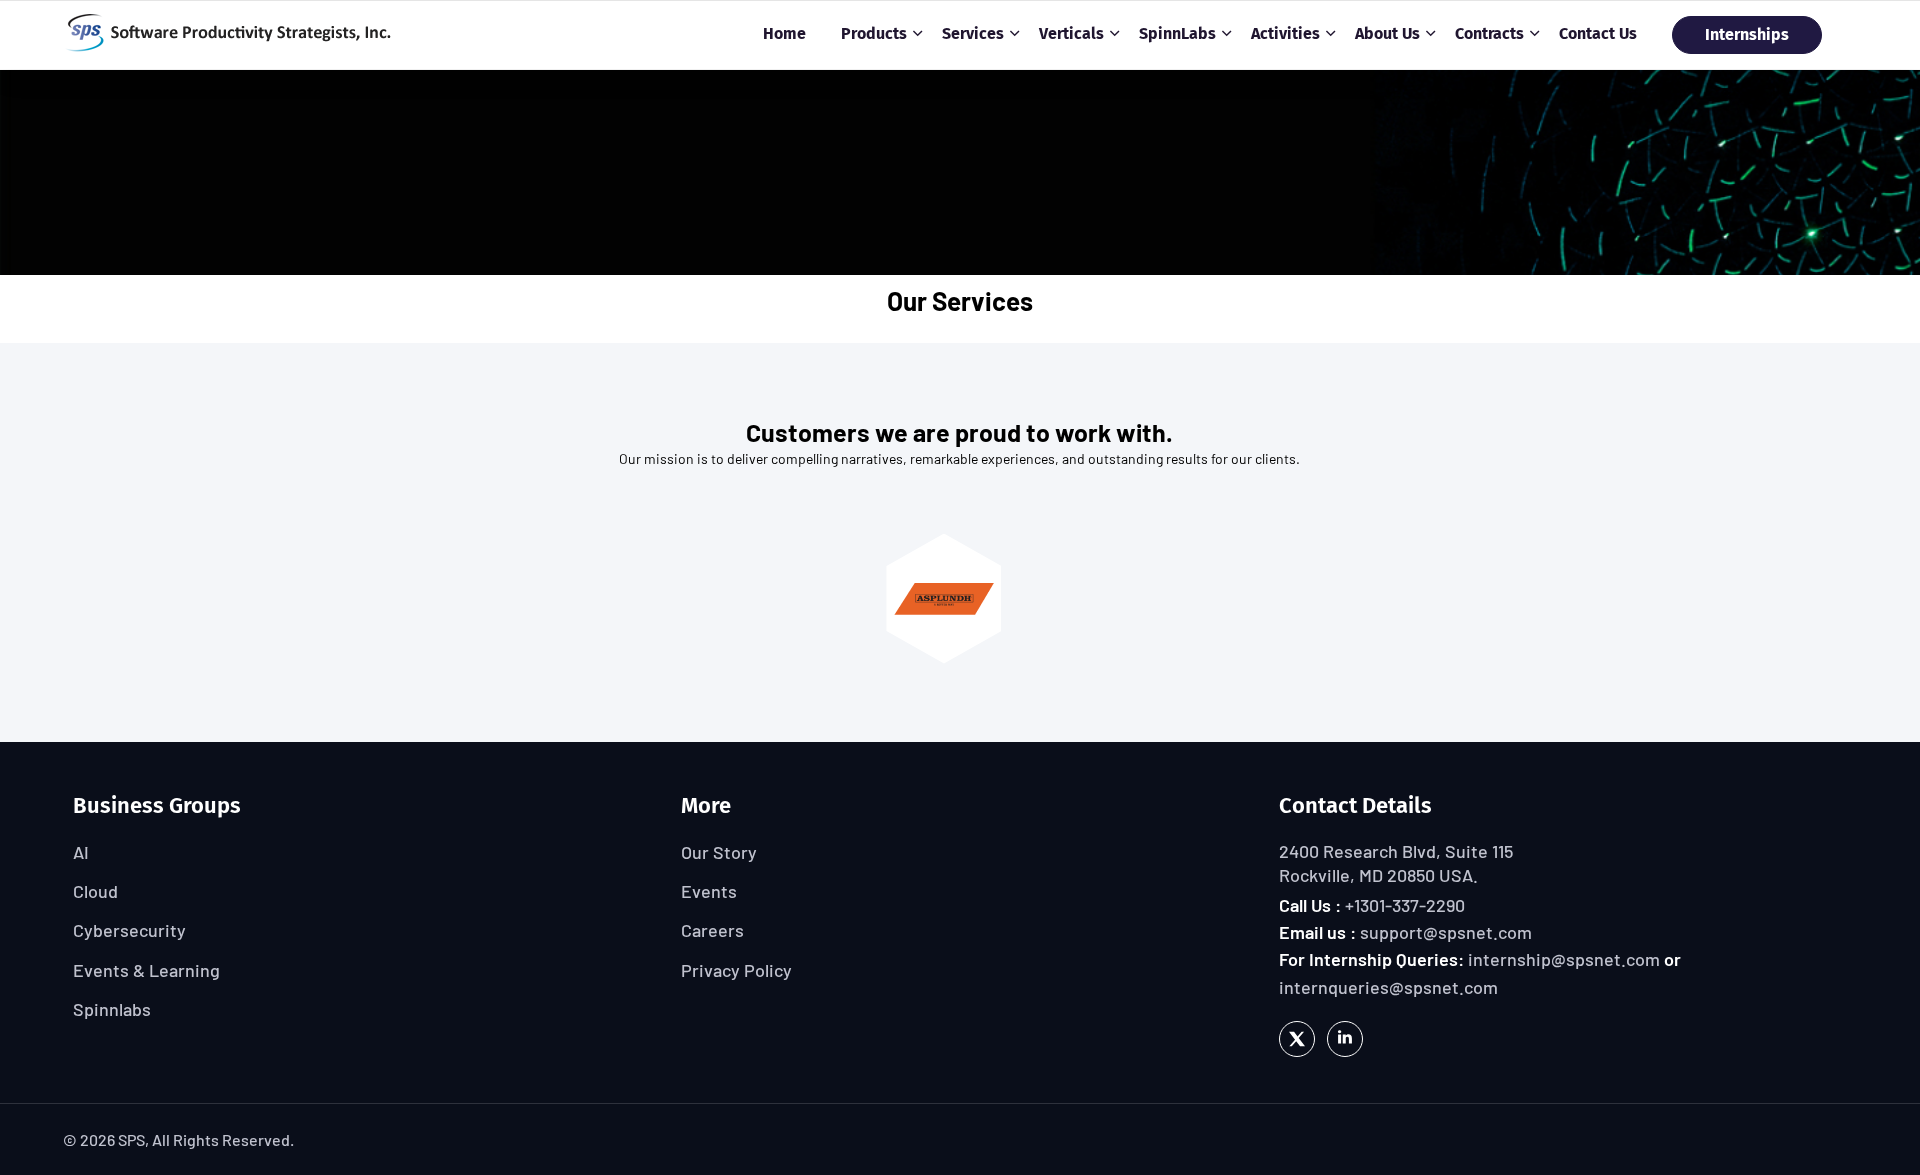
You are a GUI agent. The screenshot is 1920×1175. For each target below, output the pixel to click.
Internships (1747, 34)
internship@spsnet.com (1564, 959)
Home (784, 33)
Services (973, 33)
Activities (1285, 33)
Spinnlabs (112, 1009)
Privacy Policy (736, 970)
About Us (1387, 33)
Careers (712, 930)
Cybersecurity (129, 930)
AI (81, 852)
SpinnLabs (1177, 33)
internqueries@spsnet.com (1388, 987)
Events (709, 891)
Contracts (1489, 33)
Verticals (1071, 33)
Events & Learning (146, 970)
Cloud (95, 891)
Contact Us (1598, 33)
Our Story (719, 852)
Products (874, 33)
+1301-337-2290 (1405, 905)
